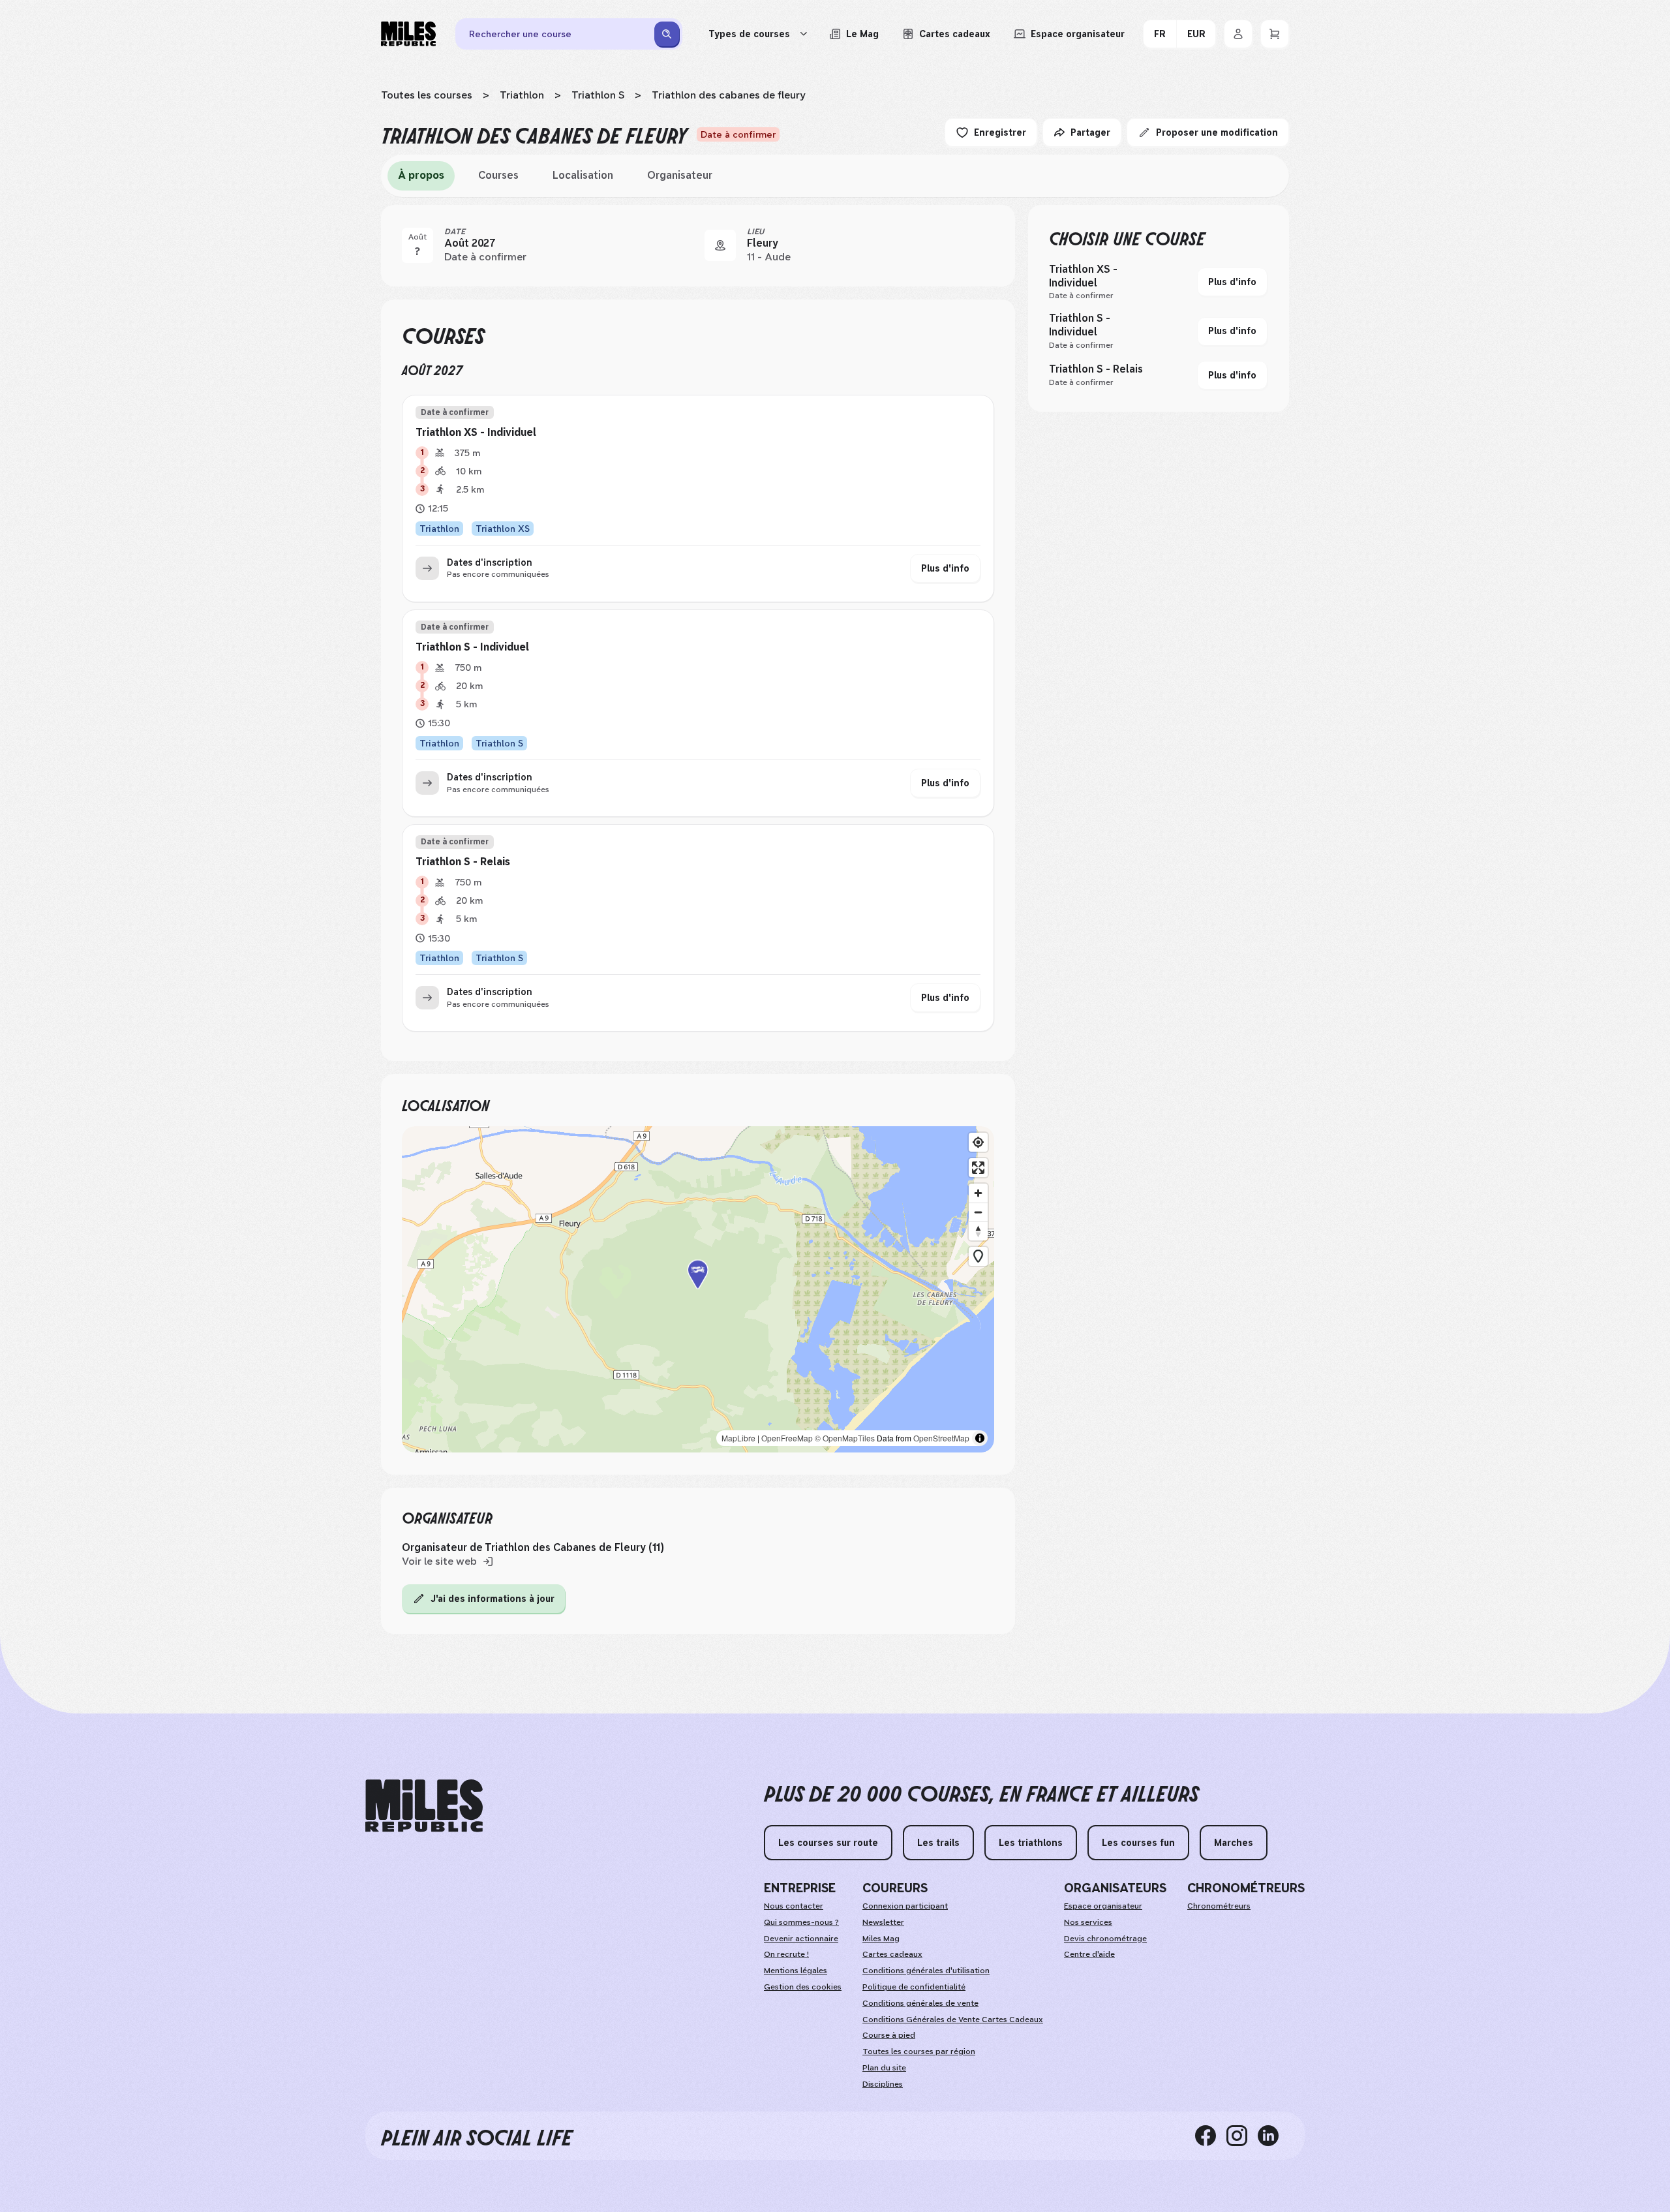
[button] (698, 1289)
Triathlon (522, 95)
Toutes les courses (427, 95)
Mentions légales (796, 1971)
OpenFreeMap (787, 1438)
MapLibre (738, 1438)
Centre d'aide (1089, 1954)
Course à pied (889, 2035)
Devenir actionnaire (801, 1939)
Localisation (583, 175)
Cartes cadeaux (892, 1954)
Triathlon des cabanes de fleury (729, 95)
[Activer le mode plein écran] (978, 1168)
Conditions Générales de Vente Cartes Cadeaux (953, 2020)
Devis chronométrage (1105, 1939)
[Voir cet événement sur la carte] (720, 245)
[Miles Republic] (408, 34)
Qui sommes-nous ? (801, 1922)
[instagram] (1242, 2136)
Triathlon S (598, 95)
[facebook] (1211, 2136)
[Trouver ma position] (978, 1142)
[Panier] (1275, 34)
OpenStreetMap (941, 1438)
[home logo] (424, 1806)
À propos (421, 175)
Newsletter (883, 1922)
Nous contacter (794, 1906)
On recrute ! (786, 1954)
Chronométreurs (1219, 1906)
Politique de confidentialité (914, 1987)
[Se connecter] (1238, 34)
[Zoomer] (978, 1193)
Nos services (1088, 1922)
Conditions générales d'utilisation (926, 1971)
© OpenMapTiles (845, 1438)
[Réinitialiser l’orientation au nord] (978, 1231)
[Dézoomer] (978, 1212)
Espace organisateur (1103, 1906)
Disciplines (883, 2084)
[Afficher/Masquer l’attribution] (980, 1438)
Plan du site (884, 2068)
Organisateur (680, 175)
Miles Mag (881, 1939)
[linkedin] (1273, 2136)
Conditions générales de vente (920, 2003)
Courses (498, 175)
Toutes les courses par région (919, 2051)
